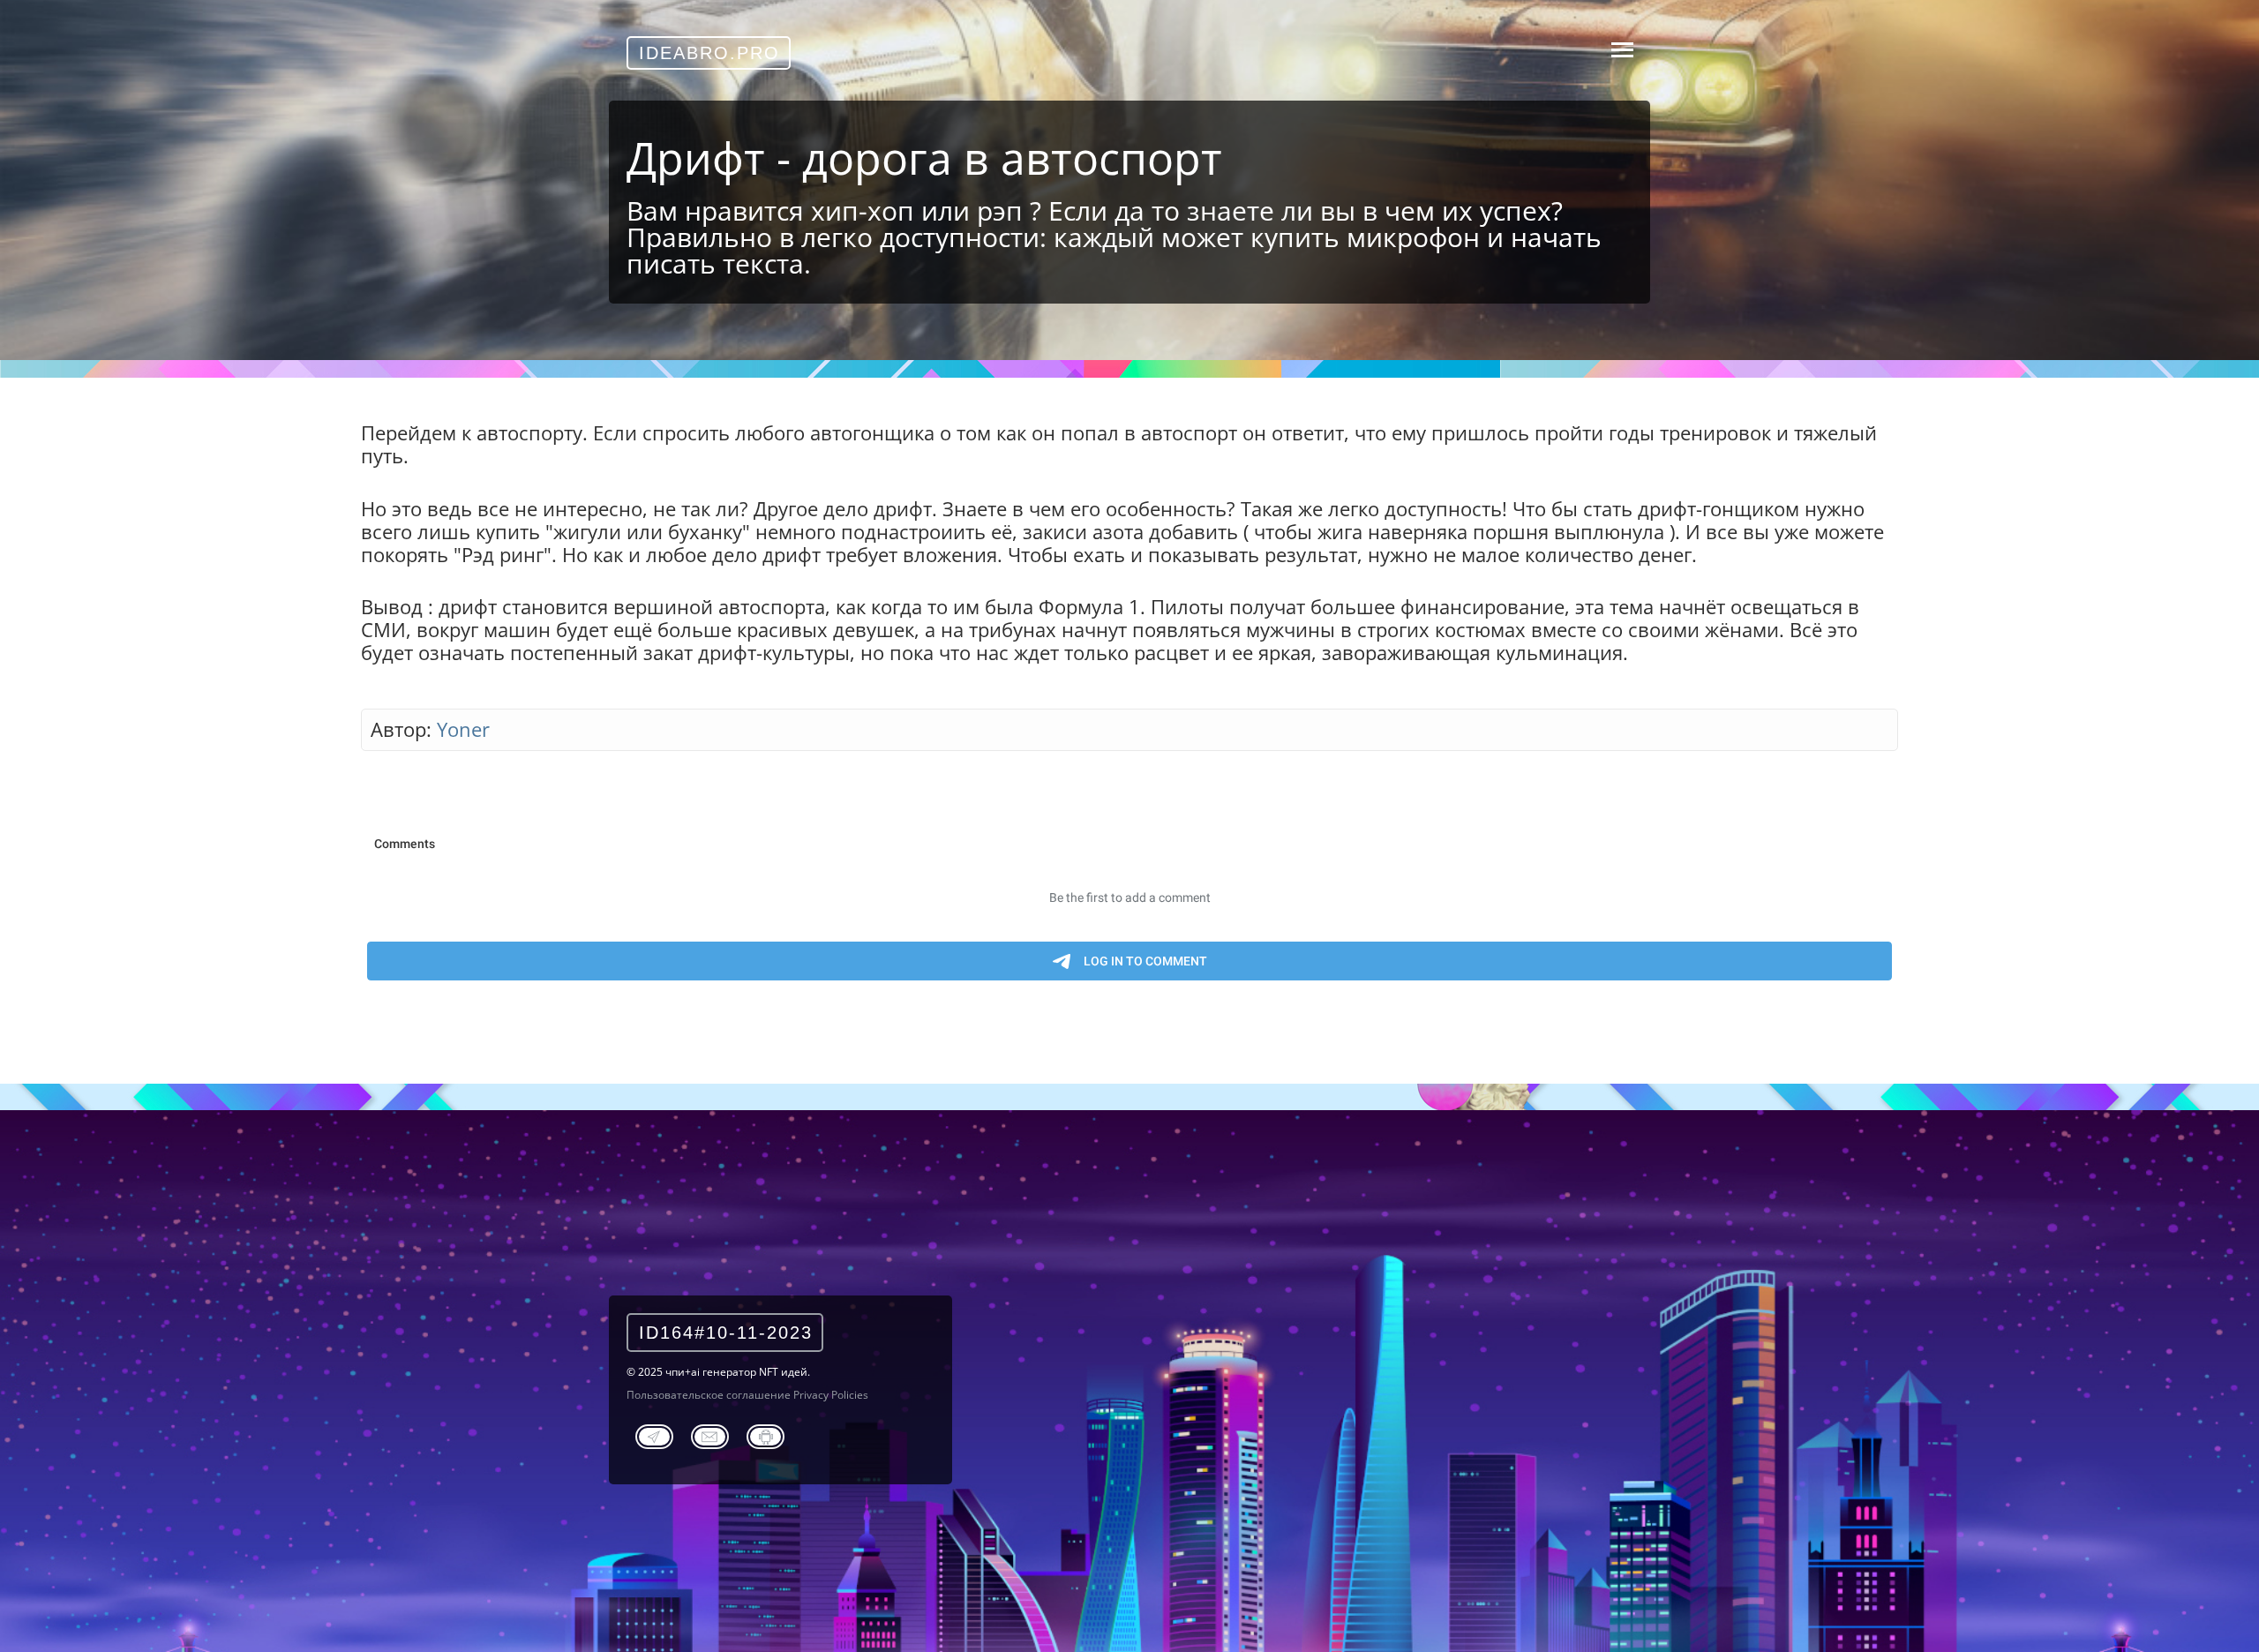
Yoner (463, 729)
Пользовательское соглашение (709, 1395)
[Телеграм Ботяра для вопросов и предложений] (766, 1434)
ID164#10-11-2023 (726, 1333)
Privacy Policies (831, 1395)
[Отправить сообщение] (710, 1434)
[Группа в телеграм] (654, 1434)
